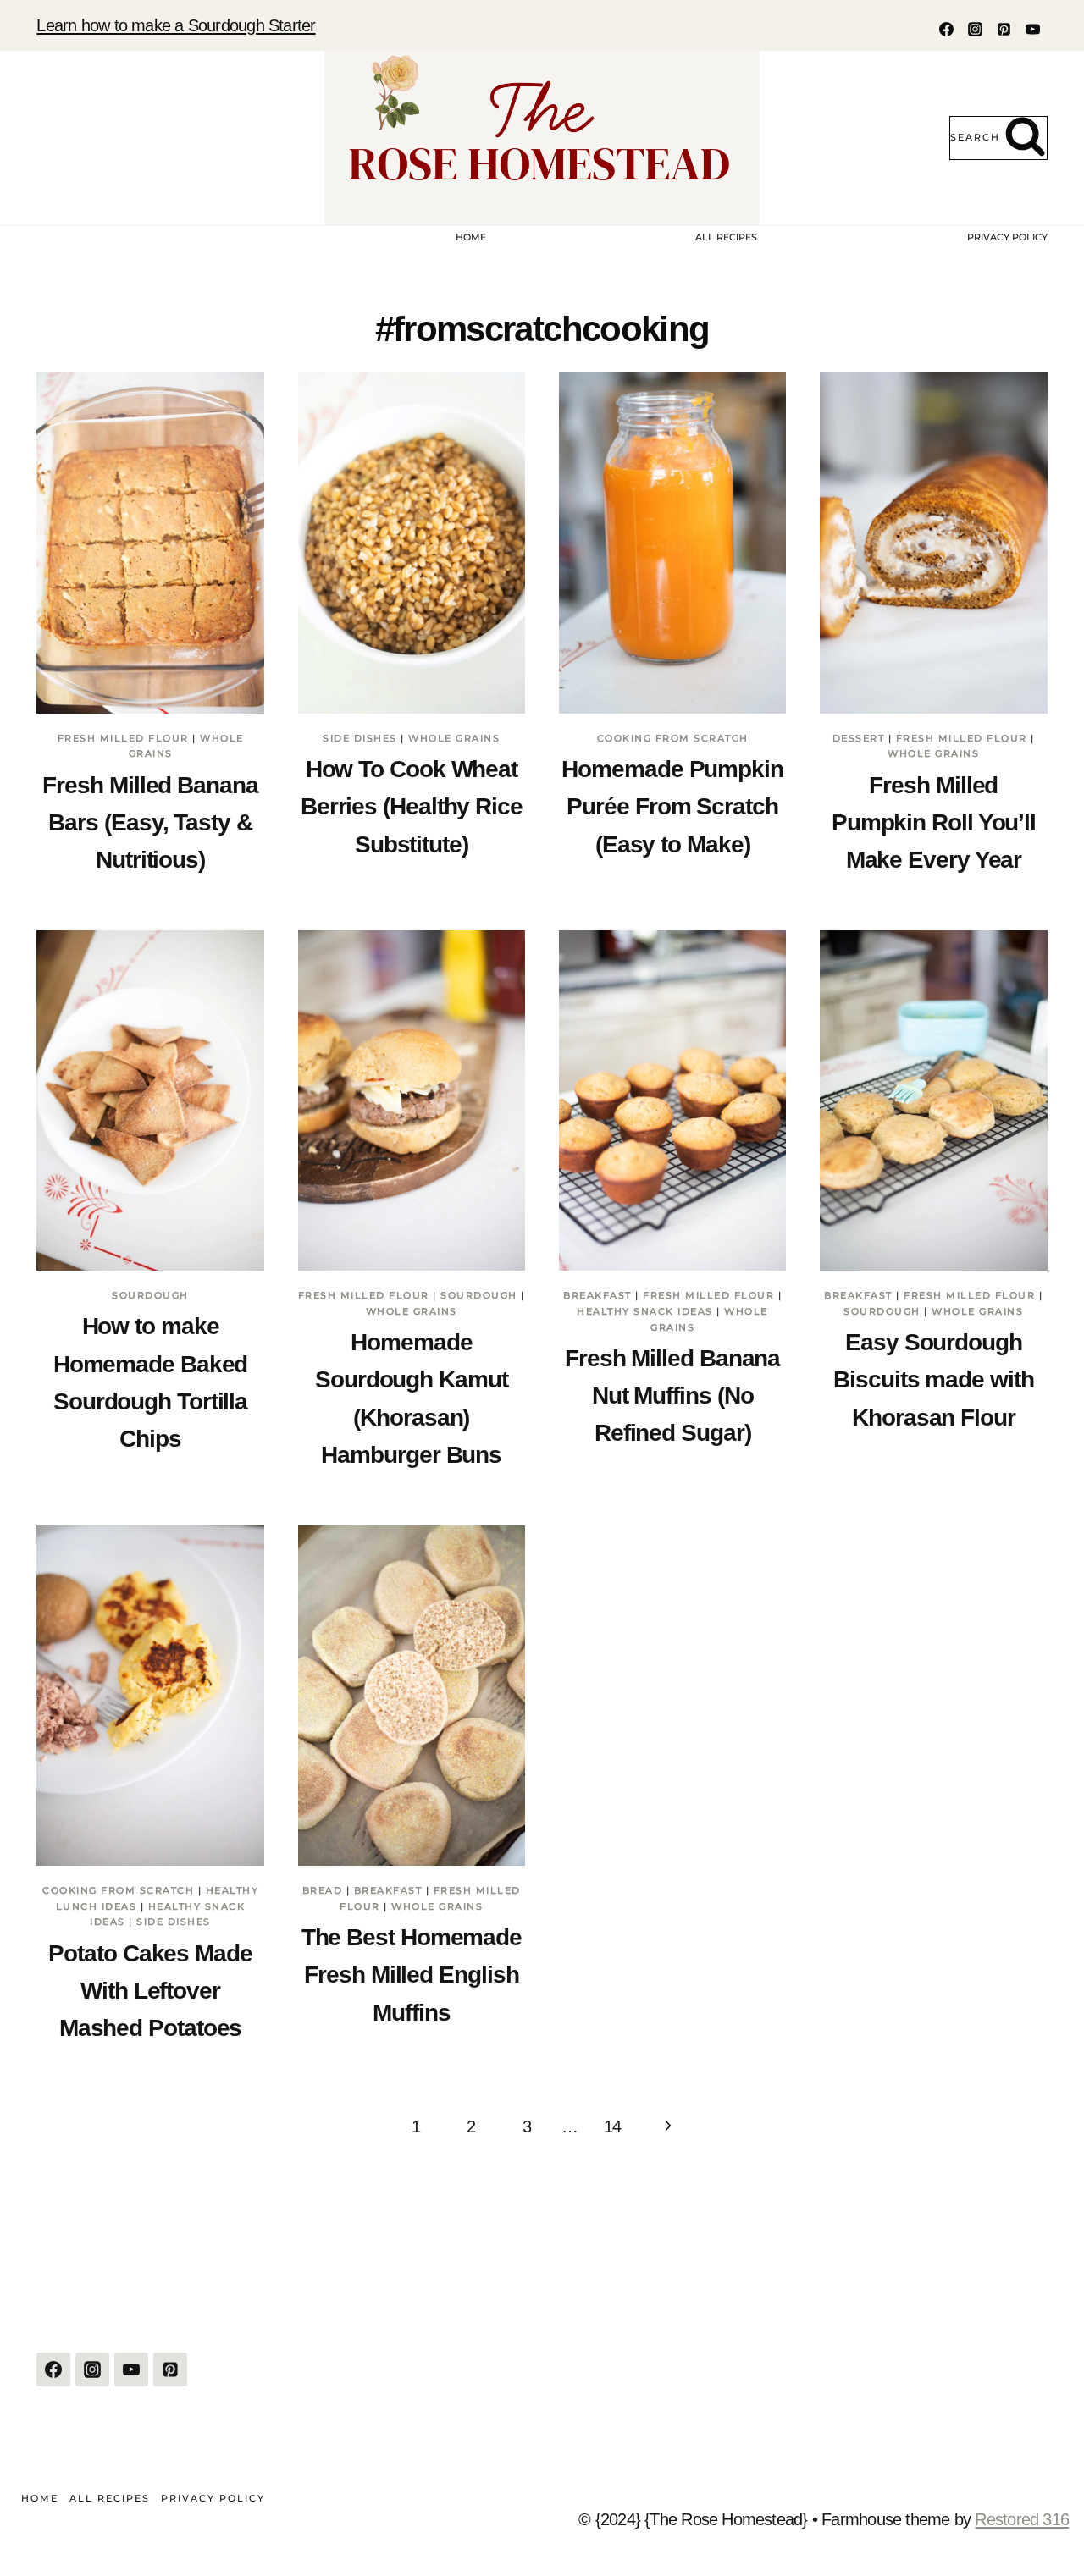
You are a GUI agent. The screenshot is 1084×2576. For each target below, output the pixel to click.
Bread (323, 1890)
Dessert (859, 738)
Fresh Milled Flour (123, 738)
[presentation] (150, 543)
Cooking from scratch (673, 738)
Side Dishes (360, 738)
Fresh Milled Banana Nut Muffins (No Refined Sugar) (672, 1396)
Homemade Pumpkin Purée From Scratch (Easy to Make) (672, 807)
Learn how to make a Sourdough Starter (176, 25)
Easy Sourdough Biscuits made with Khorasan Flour (933, 1380)
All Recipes (726, 237)
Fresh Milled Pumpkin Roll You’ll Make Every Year (934, 823)
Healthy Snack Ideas (645, 1311)
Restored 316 (1022, 2519)
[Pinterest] (1004, 29)
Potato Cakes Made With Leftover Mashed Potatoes (150, 1991)
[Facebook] (947, 29)
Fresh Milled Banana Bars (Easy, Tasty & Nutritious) (150, 823)
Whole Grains (454, 738)
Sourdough (150, 1295)
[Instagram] (976, 29)
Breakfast (597, 1295)
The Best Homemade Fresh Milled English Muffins (412, 1975)
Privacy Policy (1007, 237)
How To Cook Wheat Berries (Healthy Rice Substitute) (412, 807)
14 (612, 2126)
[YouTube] (1033, 29)
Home (471, 237)
